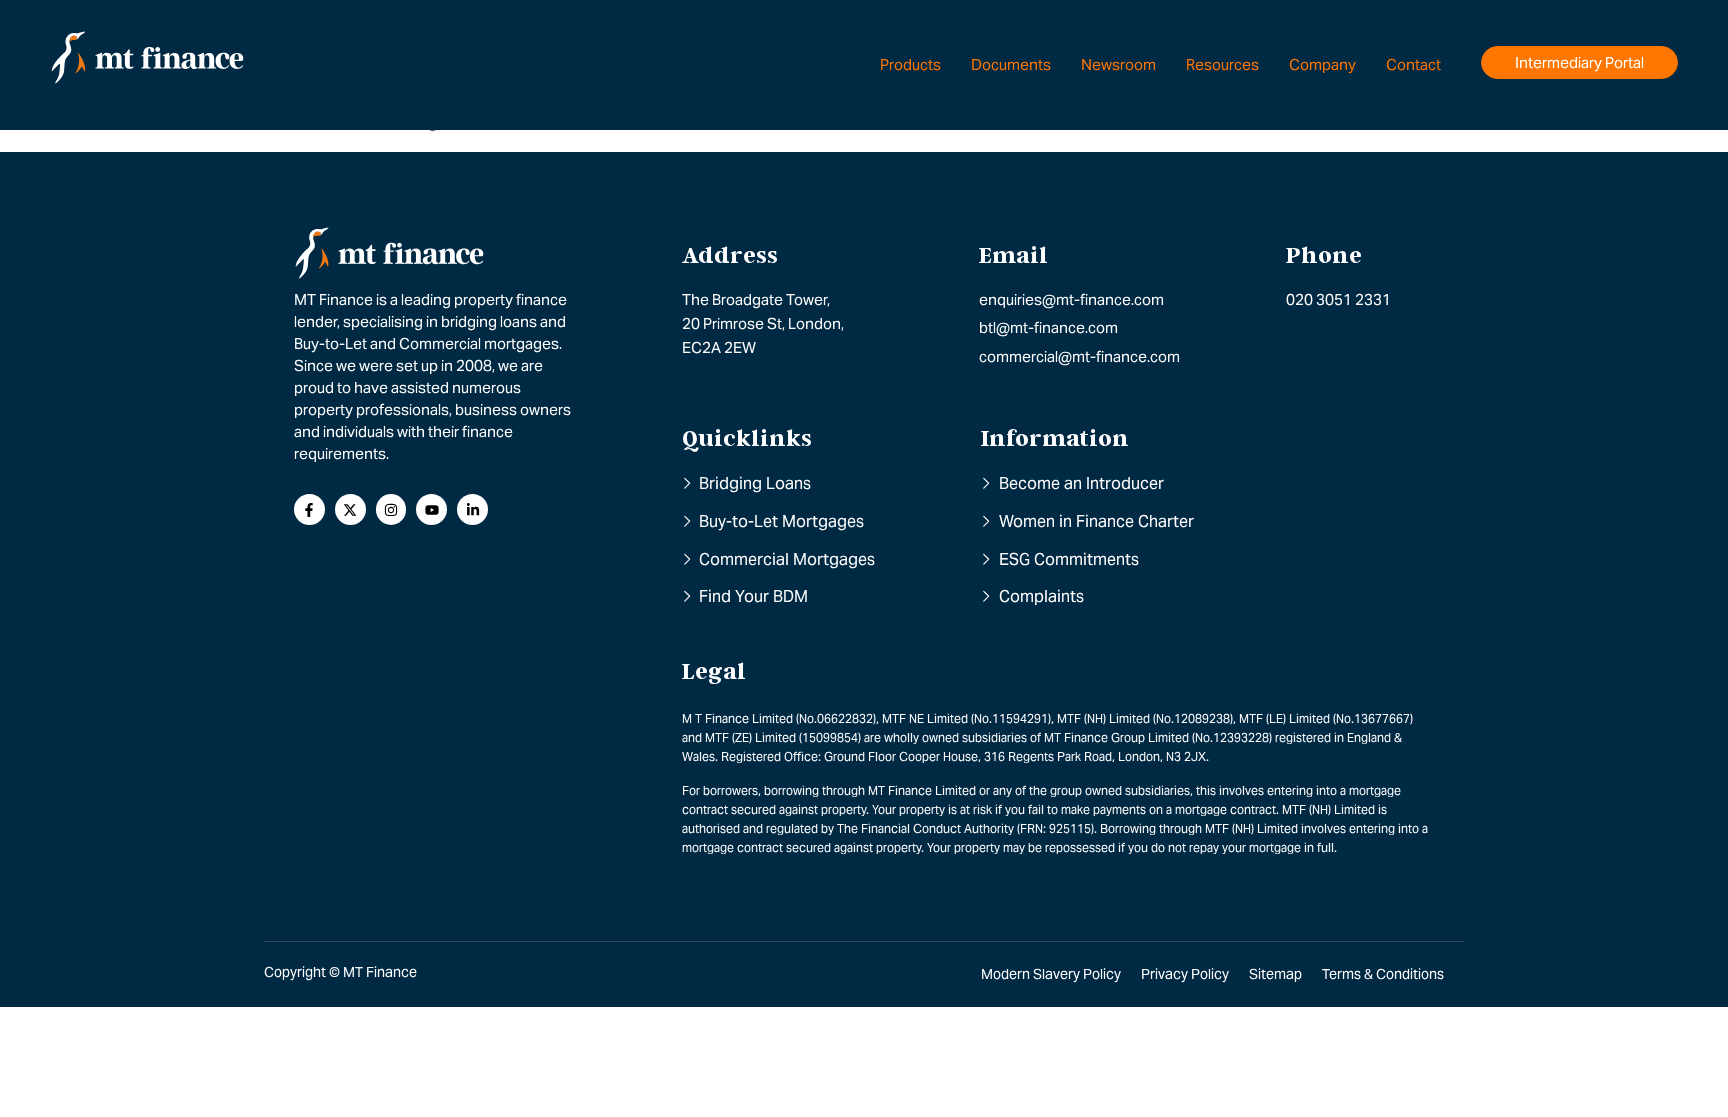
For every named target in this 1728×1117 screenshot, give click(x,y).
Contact (1413, 64)
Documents (1011, 64)
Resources (1222, 64)
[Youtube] (431, 509)
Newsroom (1118, 64)
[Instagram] (391, 509)
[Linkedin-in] (472, 509)
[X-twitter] (350, 509)
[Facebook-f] (309, 509)
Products (910, 64)
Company (1322, 64)
